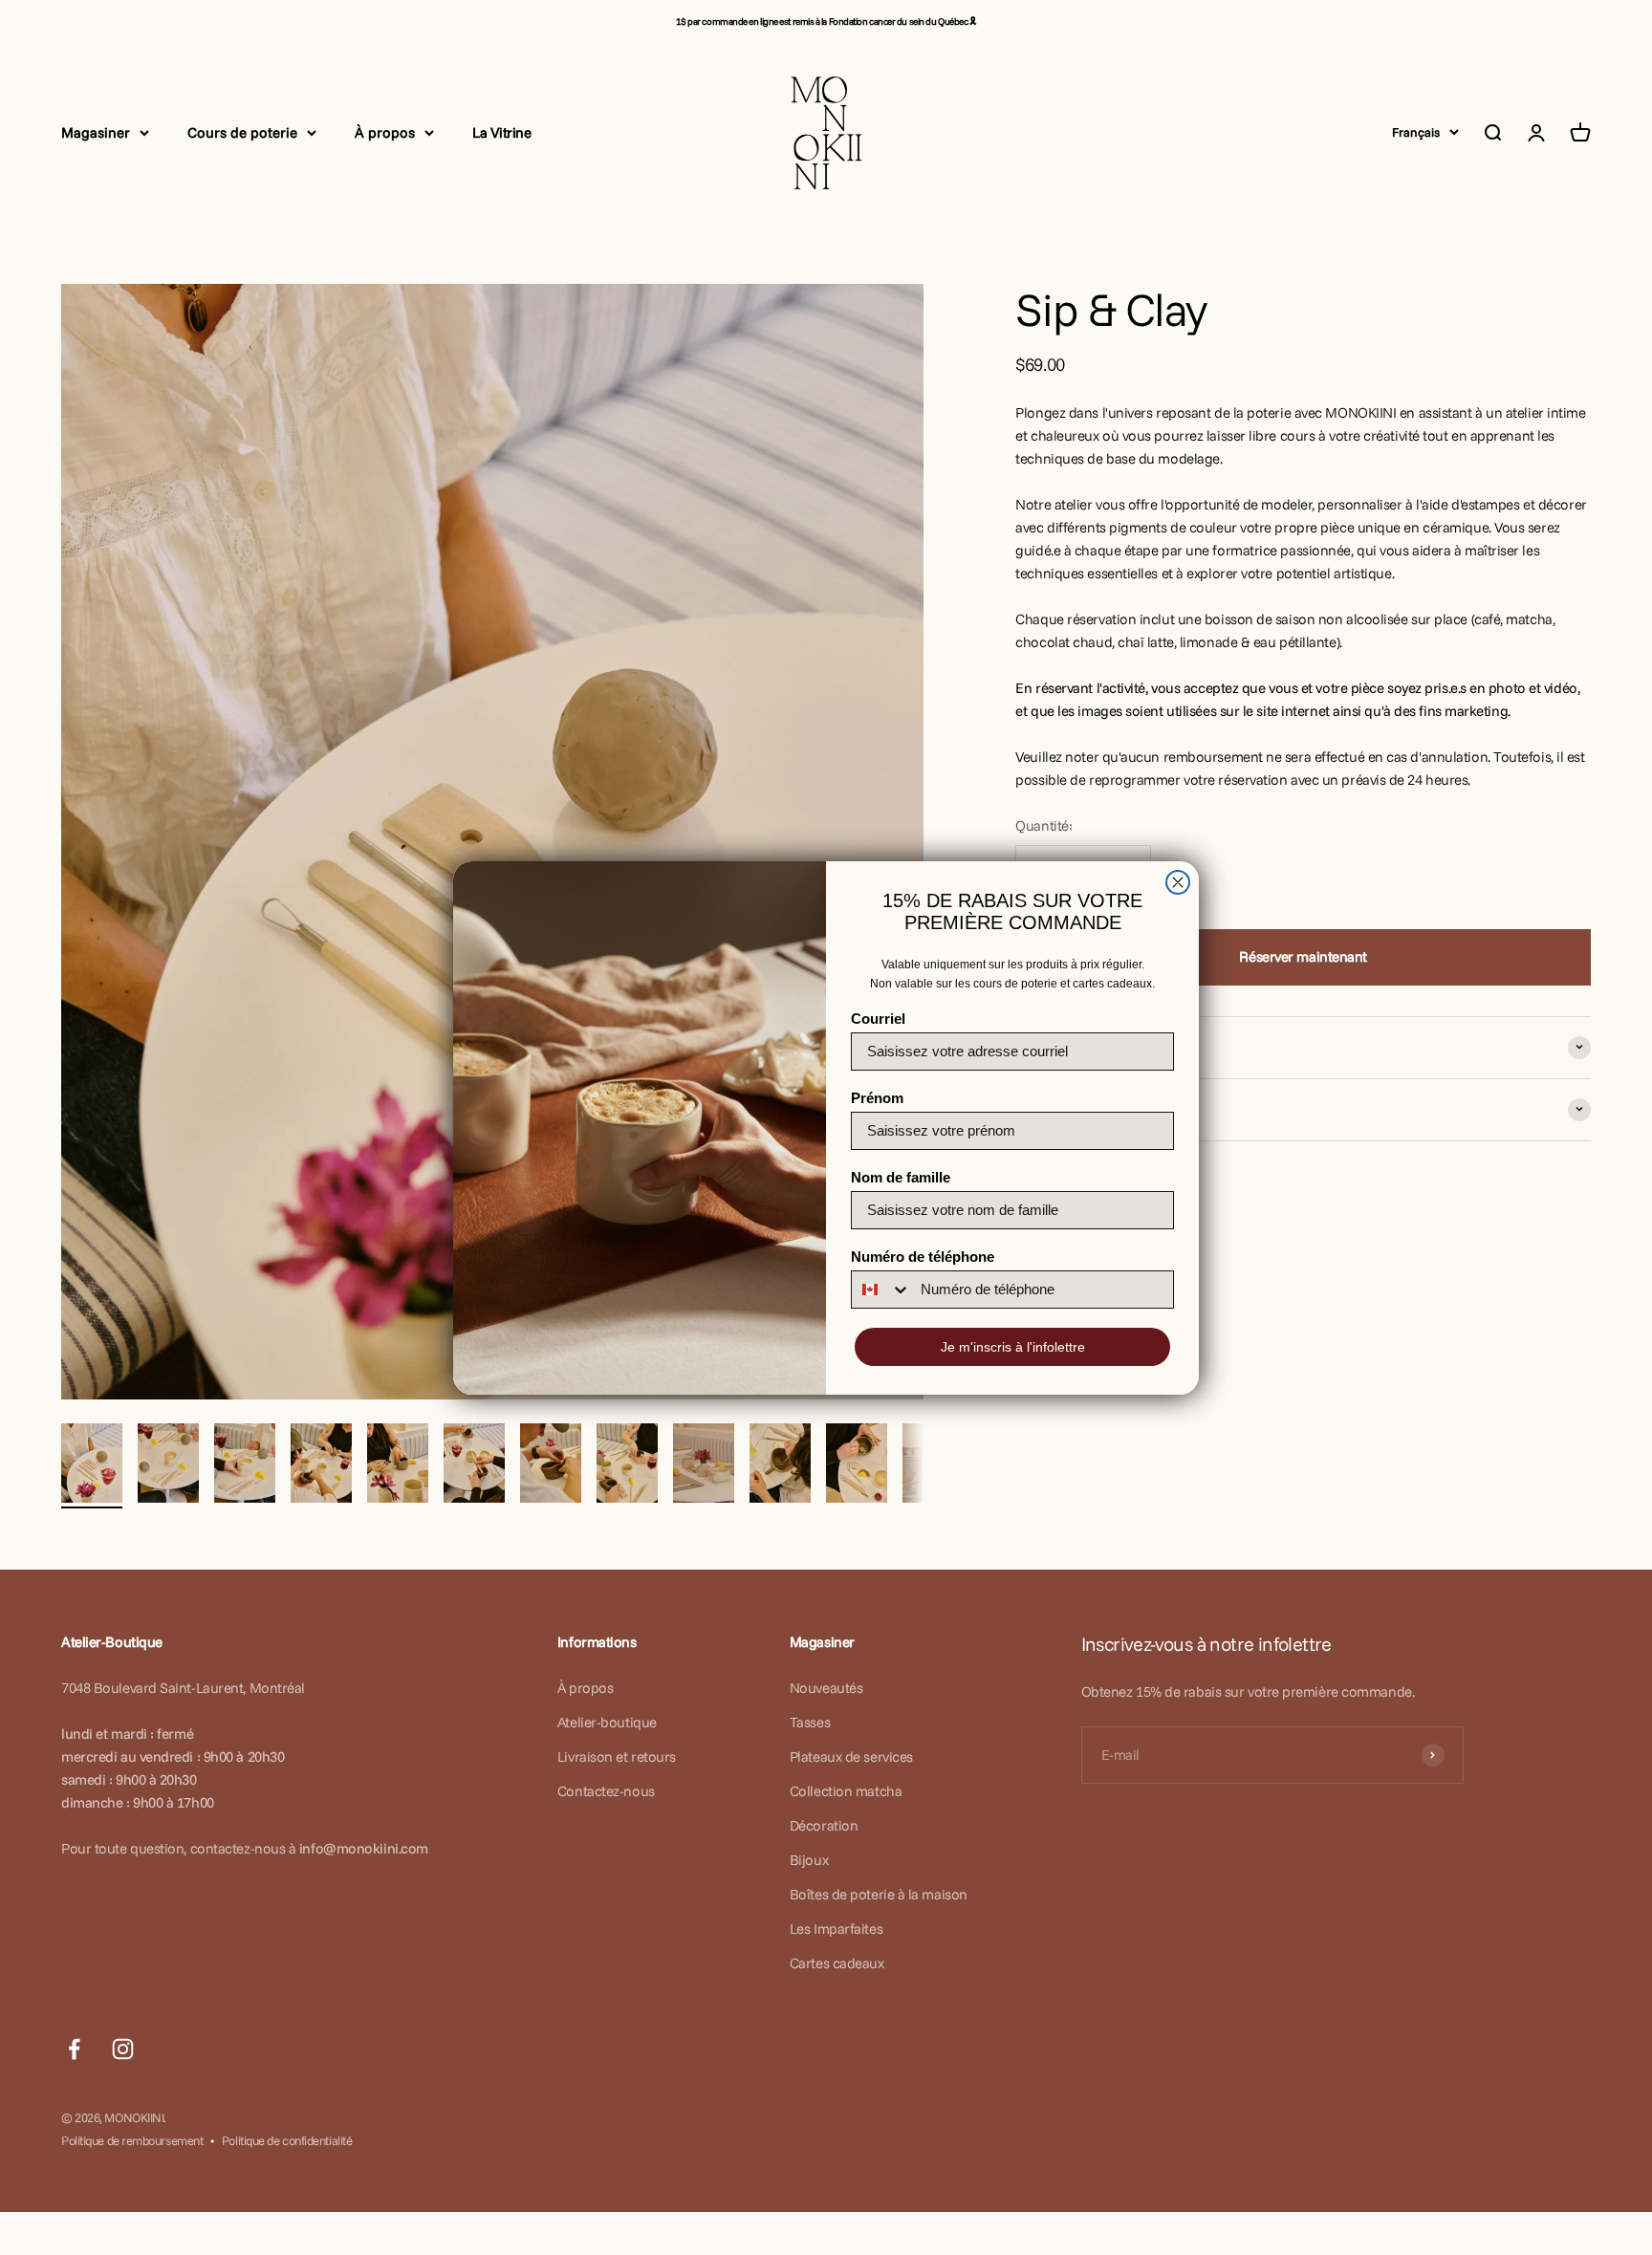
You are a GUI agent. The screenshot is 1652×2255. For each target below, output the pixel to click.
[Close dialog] (1178, 882)
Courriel (878, 1019)
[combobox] (881, 1290)
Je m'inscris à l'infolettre (1013, 1347)
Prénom (877, 1098)
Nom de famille (901, 1177)
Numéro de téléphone (923, 1257)
